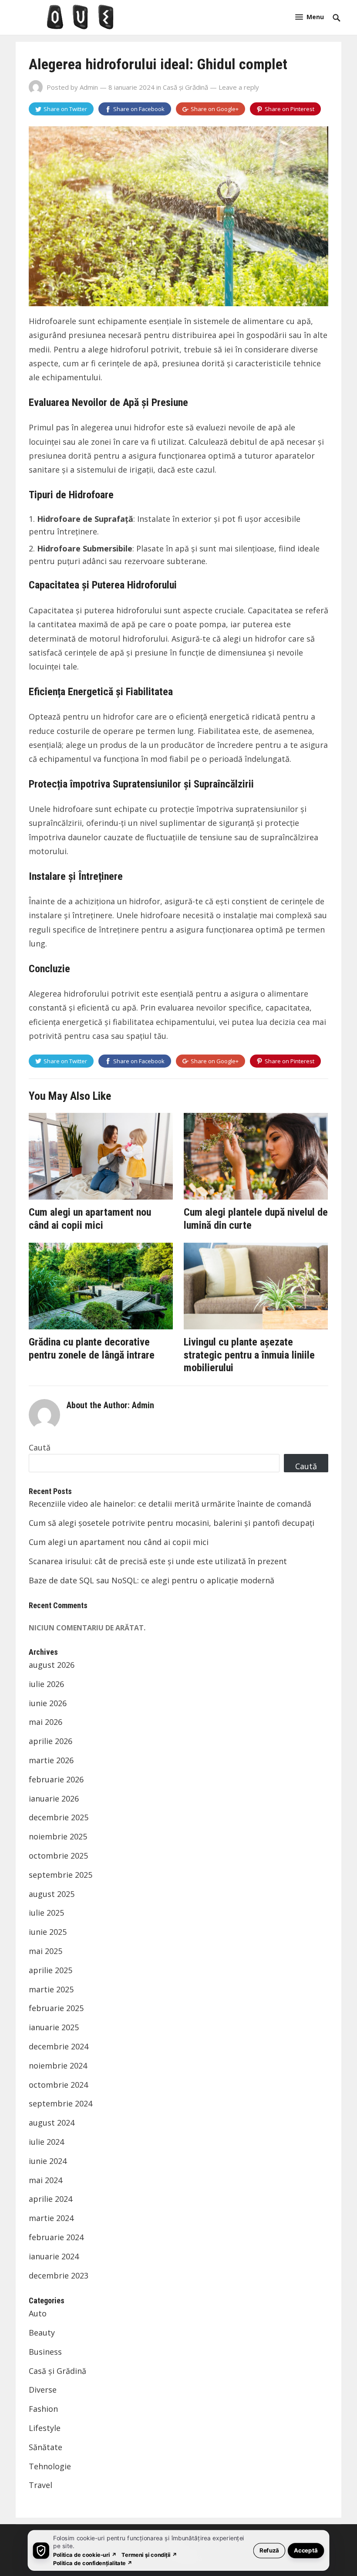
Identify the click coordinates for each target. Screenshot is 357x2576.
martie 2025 (51, 1989)
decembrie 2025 (59, 1817)
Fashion (43, 2409)
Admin (89, 87)
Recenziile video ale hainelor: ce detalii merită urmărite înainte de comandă (170, 1504)
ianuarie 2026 (54, 1798)
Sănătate (45, 2447)
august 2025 (52, 1894)
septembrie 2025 (61, 1875)
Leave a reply (239, 87)
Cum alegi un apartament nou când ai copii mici (90, 1219)
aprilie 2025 (51, 1970)
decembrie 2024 (59, 2046)
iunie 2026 (48, 1703)
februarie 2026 (56, 1779)
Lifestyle (45, 2428)
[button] (310, 17)
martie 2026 (51, 1760)
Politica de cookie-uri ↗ (85, 2554)
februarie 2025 (56, 2008)
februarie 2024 (56, 2237)
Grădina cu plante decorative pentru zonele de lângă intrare (92, 1349)
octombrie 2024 (58, 2085)
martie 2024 (51, 2218)
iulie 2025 (46, 1913)
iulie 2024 (46, 2142)
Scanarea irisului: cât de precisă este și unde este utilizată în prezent (158, 1561)
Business (45, 2352)
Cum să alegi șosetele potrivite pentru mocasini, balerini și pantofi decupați (172, 1523)
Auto (38, 2313)
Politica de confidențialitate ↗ (93, 2563)
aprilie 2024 (51, 2199)
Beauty (42, 2333)
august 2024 (52, 2123)
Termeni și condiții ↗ (149, 2554)
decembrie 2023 (59, 2275)
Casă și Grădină (185, 87)
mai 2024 (45, 2180)
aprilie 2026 (51, 1741)
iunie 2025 (48, 1932)
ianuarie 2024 (54, 2256)
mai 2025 (45, 1951)
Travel (40, 2485)
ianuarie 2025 (54, 2027)
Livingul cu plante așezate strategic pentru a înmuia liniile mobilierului (249, 1355)
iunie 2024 (48, 2161)
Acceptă (306, 2550)
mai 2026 (45, 1722)
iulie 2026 (46, 1684)
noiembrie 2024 (58, 2066)
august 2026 (52, 1665)
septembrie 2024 (61, 2103)
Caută (40, 1447)
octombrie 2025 (58, 1856)
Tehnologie (50, 2466)
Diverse (43, 2390)
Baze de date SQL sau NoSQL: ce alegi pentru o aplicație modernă (152, 1580)
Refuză (269, 2550)
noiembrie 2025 (58, 1836)
